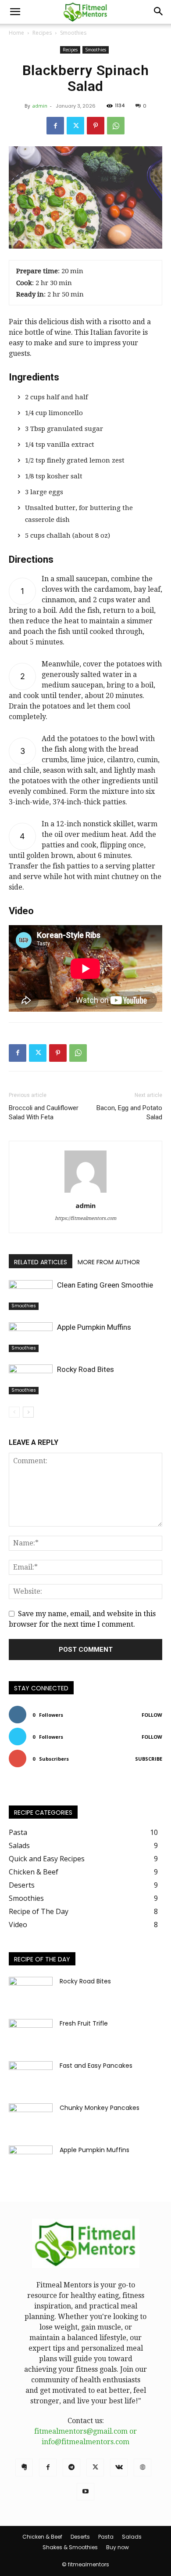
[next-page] (28, 1412)
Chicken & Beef (42, 2537)
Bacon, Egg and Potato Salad (129, 1113)
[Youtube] (85, 2492)
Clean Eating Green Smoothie (105, 1285)
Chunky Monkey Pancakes (100, 2108)
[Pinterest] (96, 126)
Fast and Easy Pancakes (96, 2066)
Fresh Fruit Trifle (84, 2023)
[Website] (142, 2467)
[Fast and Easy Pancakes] (31, 2077)
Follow (152, 1715)
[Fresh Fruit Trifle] (31, 2034)
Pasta (106, 2537)
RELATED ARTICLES (41, 1262)
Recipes (42, 33)
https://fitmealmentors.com (85, 1218)
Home (16, 33)
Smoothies (73, 33)
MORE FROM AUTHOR (109, 1262)
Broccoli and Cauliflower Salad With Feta (44, 1113)
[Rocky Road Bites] (31, 1380)
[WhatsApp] (116, 126)
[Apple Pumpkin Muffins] (31, 1337)
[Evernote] (24, 2467)
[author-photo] (85, 1192)
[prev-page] (14, 1412)
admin (40, 106)
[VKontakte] (119, 2467)
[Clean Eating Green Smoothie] (31, 1295)
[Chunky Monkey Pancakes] (31, 2119)
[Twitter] (75, 126)
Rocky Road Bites (85, 1369)
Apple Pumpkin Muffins (94, 1327)
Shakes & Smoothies (70, 2547)
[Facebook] (55, 126)
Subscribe (149, 1759)
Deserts (80, 2537)
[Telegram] (71, 2467)
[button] (15, 12)
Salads (132, 2537)
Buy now (118, 2547)
